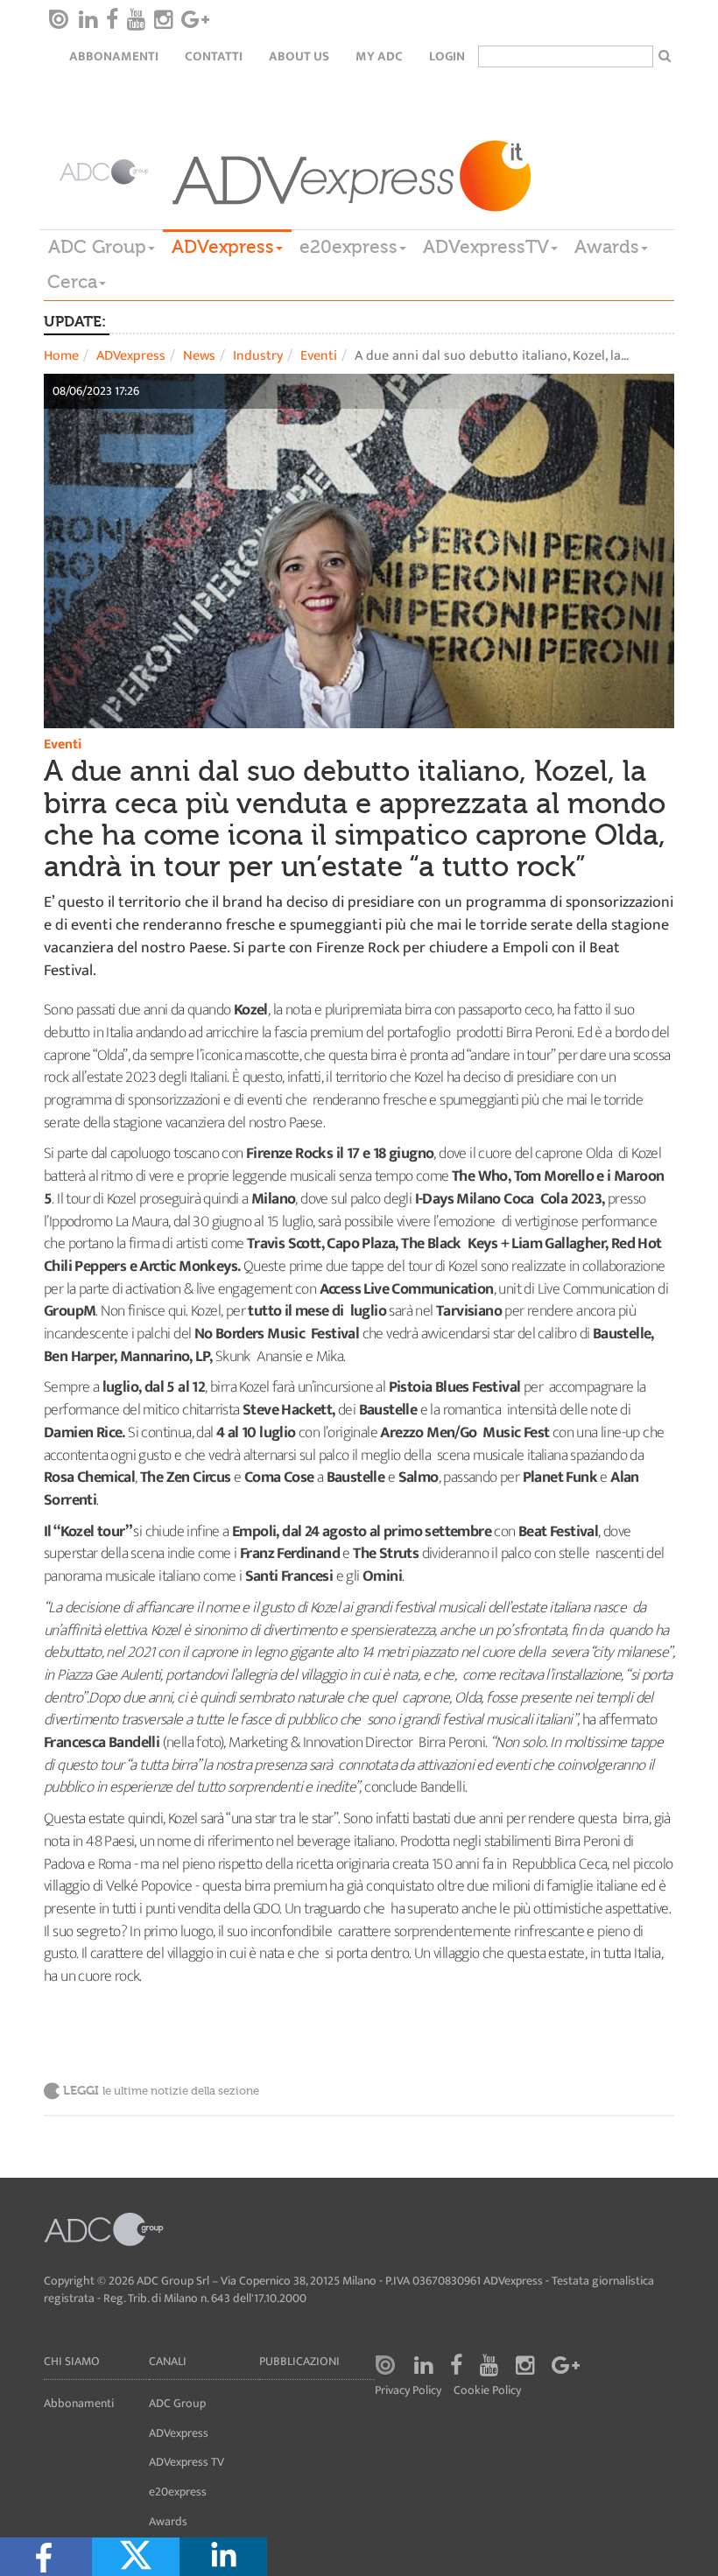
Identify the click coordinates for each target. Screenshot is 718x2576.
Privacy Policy (408, 2391)
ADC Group (97, 247)
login (447, 56)
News (199, 356)
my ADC (379, 56)
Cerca (72, 282)
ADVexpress (223, 247)
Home (61, 356)
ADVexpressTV (486, 247)
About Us (299, 56)
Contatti (214, 56)
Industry (258, 356)
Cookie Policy (487, 2391)
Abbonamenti (114, 56)
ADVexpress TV (187, 2462)
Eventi (319, 356)
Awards (607, 247)
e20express (348, 247)
